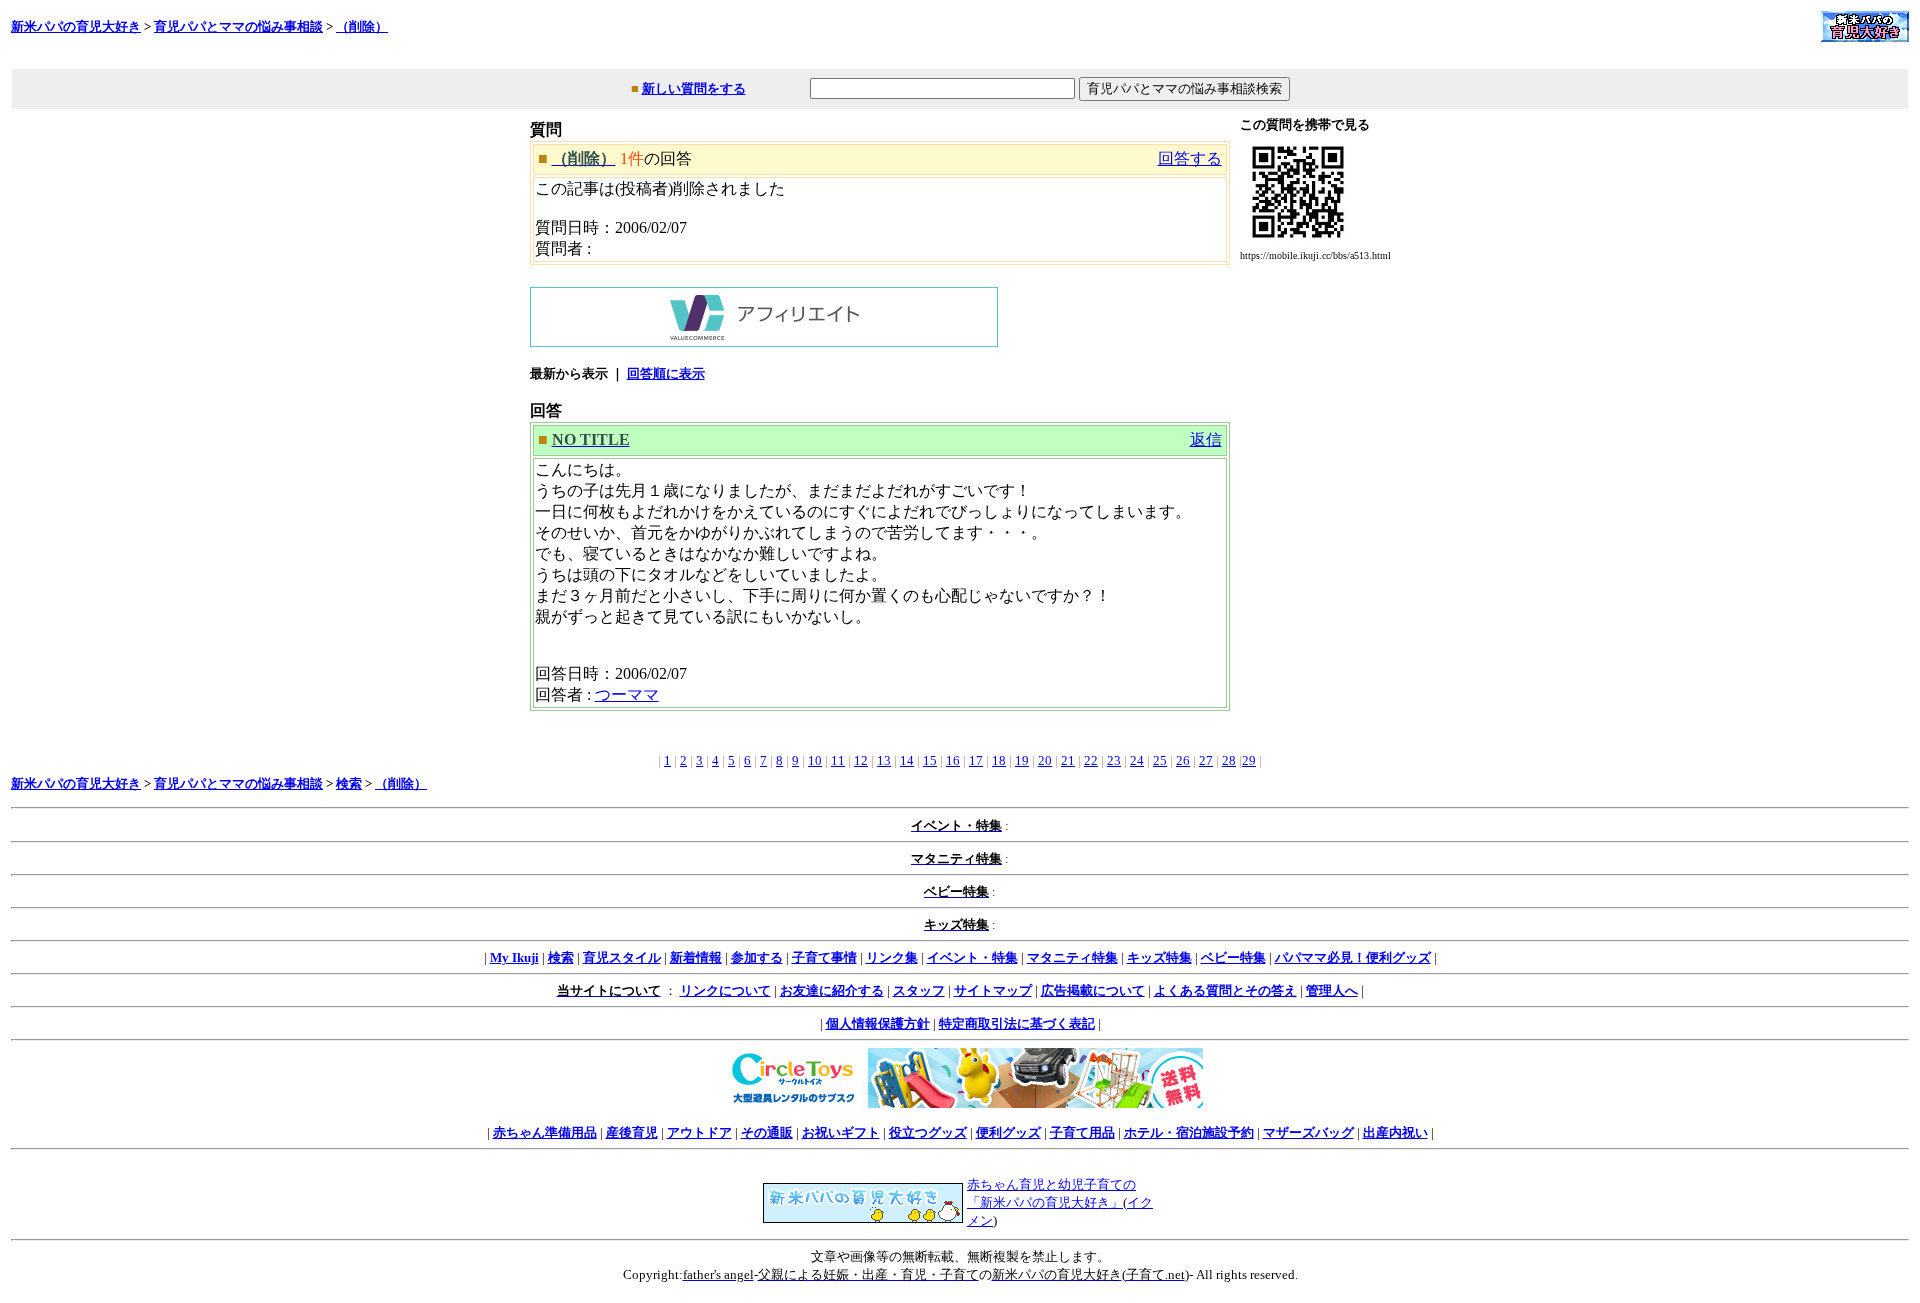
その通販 (767, 1132)
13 (884, 760)
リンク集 (892, 957)
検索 (349, 783)
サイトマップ (993, 990)
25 (1160, 760)
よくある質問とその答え (1225, 990)
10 (815, 760)
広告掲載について (1093, 990)
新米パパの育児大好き (76, 26)
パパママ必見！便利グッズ (1353, 957)
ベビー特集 (1233, 957)
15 (930, 760)
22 (1091, 760)
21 (1068, 760)
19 (1022, 760)
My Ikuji (514, 957)
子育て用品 (1082, 1132)
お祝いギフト (841, 1132)
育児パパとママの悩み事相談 (238, 26)
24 (1137, 760)
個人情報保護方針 (878, 1023)
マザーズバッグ (1308, 1132)
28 (1229, 760)
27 (1206, 760)
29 (1249, 760)
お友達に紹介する (832, 990)
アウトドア (699, 1132)
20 (1045, 760)
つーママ (627, 694)
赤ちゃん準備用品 (545, 1132)
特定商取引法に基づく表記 (1017, 1023)
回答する (1190, 158)
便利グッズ (1008, 1132)
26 (1183, 760)
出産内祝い (1395, 1132)
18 (999, 760)
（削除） (362, 26)
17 (976, 760)
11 (838, 760)
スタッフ (919, 990)
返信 (1206, 439)
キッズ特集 (1159, 957)
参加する (757, 957)
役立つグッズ (928, 1132)
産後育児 (632, 1132)
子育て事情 (824, 957)
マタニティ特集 (1072, 957)
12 (861, 760)
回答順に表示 (666, 373)
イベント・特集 (972, 957)
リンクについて (725, 990)
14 (907, 760)
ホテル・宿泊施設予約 (1189, 1132)
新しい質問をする (694, 88)
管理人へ (1332, 990)
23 (1114, 760)
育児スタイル (622, 957)
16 (953, 760)
